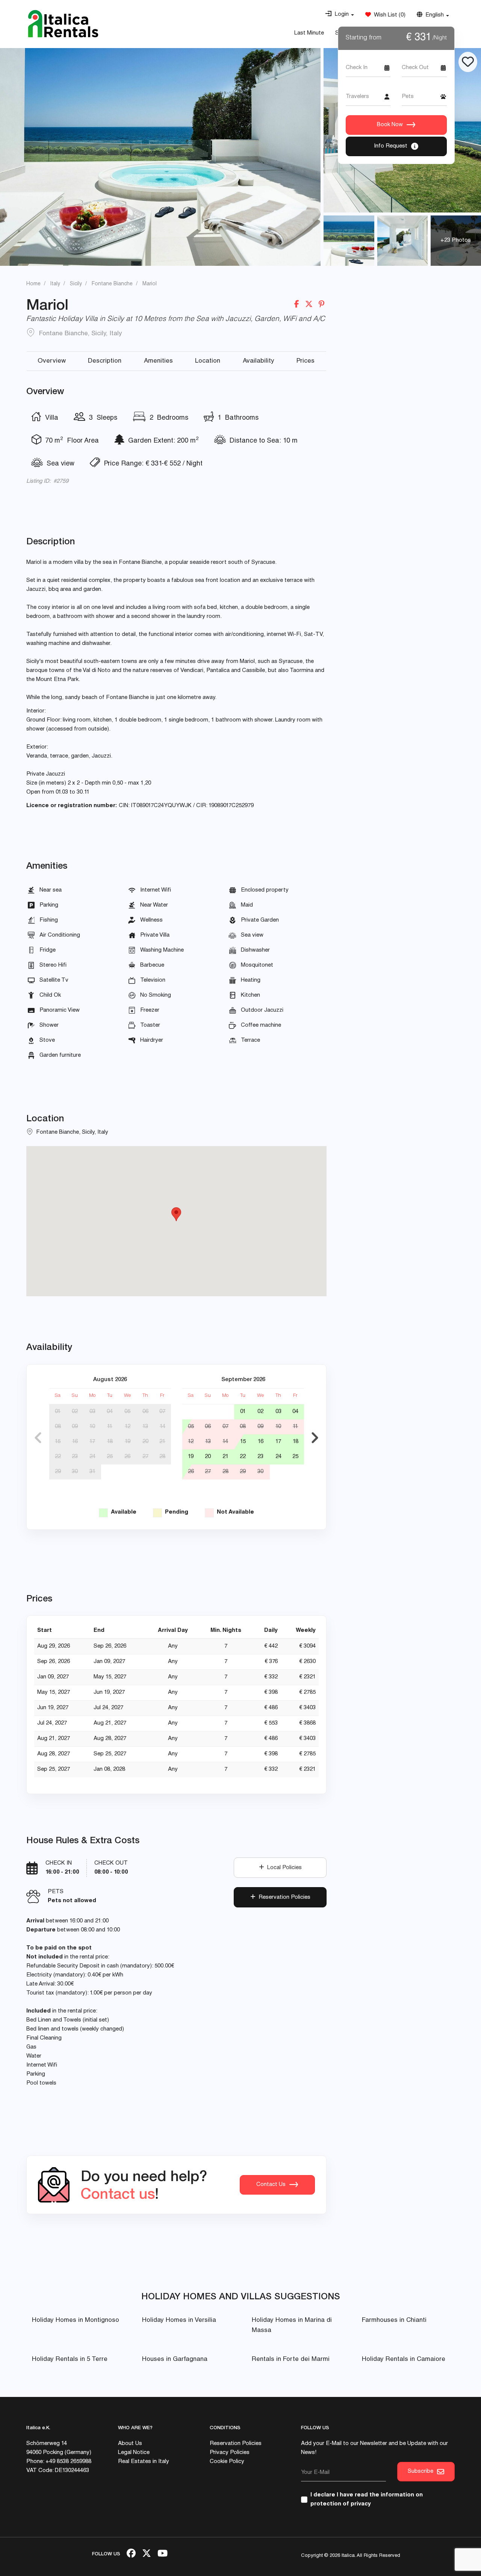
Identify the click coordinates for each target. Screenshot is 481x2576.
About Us (130, 2444)
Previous (38, 1438)
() (388, 15)
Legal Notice (134, 2453)
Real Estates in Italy (144, 2462)
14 (163, 1427)
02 (75, 1412)
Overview (52, 361)
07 (162, 1412)
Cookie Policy (227, 2462)
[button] (340, 15)
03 (92, 1412)
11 (110, 1427)
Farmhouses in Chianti (394, 2321)
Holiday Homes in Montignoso (76, 2321)
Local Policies (283, 1868)
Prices (306, 361)
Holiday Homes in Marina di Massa (292, 2326)
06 (145, 1412)
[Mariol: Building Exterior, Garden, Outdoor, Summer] (160, 157)
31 (92, 1472)
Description (105, 361)
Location (208, 361)
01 (58, 1412)
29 (58, 1472)
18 (110, 1442)
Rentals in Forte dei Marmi (291, 2360)
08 (58, 1427)
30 (75, 1472)
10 (92, 1427)
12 (128, 1427)
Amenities (158, 361)
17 (92, 1442)
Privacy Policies (230, 2453)
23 (75, 1457)
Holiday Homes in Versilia (179, 2321)
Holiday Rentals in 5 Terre (70, 2360)
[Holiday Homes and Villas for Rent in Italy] (63, 24)
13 (145, 1427)
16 (75, 1442)
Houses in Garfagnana (175, 2360)
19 (128, 1442)
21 (162, 1442)
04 (110, 1412)
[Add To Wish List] (468, 62)
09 (75, 1427)
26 (127, 1457)
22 (58, 1457)
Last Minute (309, 33)
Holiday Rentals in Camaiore (404, 2360)
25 (110, 1457)
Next (315, 1438)
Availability (259, 361)
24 (92, 1457)
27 (145, 1457)
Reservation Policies (283, 1897)
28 (162, 1457)
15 (58, 1442)
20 (145, 1442)
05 (127, 1412)
